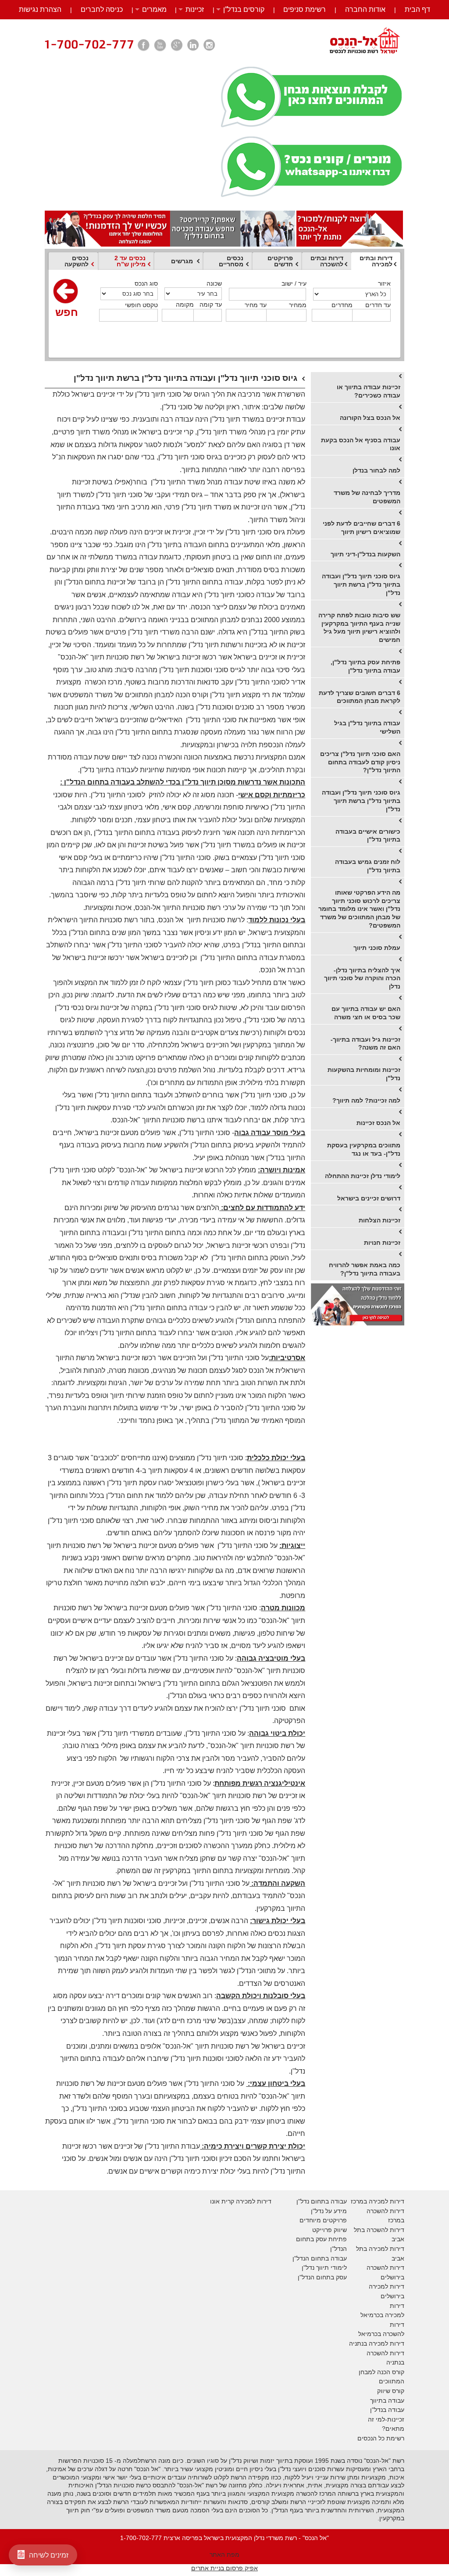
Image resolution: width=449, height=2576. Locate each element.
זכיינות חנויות (382, 1243)
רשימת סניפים (305, 9)
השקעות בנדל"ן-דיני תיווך (365, 554)
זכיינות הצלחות (380, 1220)
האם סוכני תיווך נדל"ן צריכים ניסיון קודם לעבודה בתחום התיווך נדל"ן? (360, 762)
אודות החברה (365, 9)
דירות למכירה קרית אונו (241, 2201)
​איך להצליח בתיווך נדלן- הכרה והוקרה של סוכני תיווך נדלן (362, 978)
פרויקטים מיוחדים (323, 2220)
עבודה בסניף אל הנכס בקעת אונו (361, 444)
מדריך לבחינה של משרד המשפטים (367, 497)
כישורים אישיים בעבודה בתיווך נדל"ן (368, 836)
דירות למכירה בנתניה (377, 2343)
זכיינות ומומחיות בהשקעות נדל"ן (364, 1074)
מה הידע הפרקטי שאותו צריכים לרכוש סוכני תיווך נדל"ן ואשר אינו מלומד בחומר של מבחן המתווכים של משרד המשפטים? (359, 909)
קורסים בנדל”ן (244, 9)
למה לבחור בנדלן (376, 470)
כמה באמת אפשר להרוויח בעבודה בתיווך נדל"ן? (365, 1269)
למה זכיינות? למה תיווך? (366, 1100)
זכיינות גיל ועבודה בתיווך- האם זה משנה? (365, 1044)
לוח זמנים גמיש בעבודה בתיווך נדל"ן (368, 866)
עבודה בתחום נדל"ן (322, 2201)
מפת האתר (224, 2555)
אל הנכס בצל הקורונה (370, 418)
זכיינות (195, 9)
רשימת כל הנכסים (381, 2438)
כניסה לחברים (102, 9)
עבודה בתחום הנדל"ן (320, 2258)
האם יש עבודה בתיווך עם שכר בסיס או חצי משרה (366, 1013)
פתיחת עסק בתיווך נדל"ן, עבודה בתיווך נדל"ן (365, 666)
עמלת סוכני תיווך (377, 948)
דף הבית (417, 9)
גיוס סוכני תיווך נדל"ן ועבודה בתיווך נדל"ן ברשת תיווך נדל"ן (361, 584)
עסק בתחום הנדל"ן (322, 2277)
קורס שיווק (391, 2391)
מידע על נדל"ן (329, 2211)
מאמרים (154, 9)
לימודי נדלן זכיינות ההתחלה (363, 1176)
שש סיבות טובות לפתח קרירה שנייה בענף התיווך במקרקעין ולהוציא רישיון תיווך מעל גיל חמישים (359, 627)
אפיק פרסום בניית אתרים (224, 2568)
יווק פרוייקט (327, 2230)
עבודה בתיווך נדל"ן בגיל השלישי (367, 727)
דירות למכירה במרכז (378, 2201)
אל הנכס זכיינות (378, 1123)
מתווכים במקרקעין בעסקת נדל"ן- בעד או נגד (364, 1149)
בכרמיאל (372, 2315)
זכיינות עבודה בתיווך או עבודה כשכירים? (369, 391)
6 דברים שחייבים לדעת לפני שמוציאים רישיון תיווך (362, 528)
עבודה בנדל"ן (387, 2410)
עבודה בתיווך (387, 2400)
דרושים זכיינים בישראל (369, 1198)
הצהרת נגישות (40, 9)
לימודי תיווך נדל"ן (324, 2268)
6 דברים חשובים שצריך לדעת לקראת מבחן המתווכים (360, 697)
